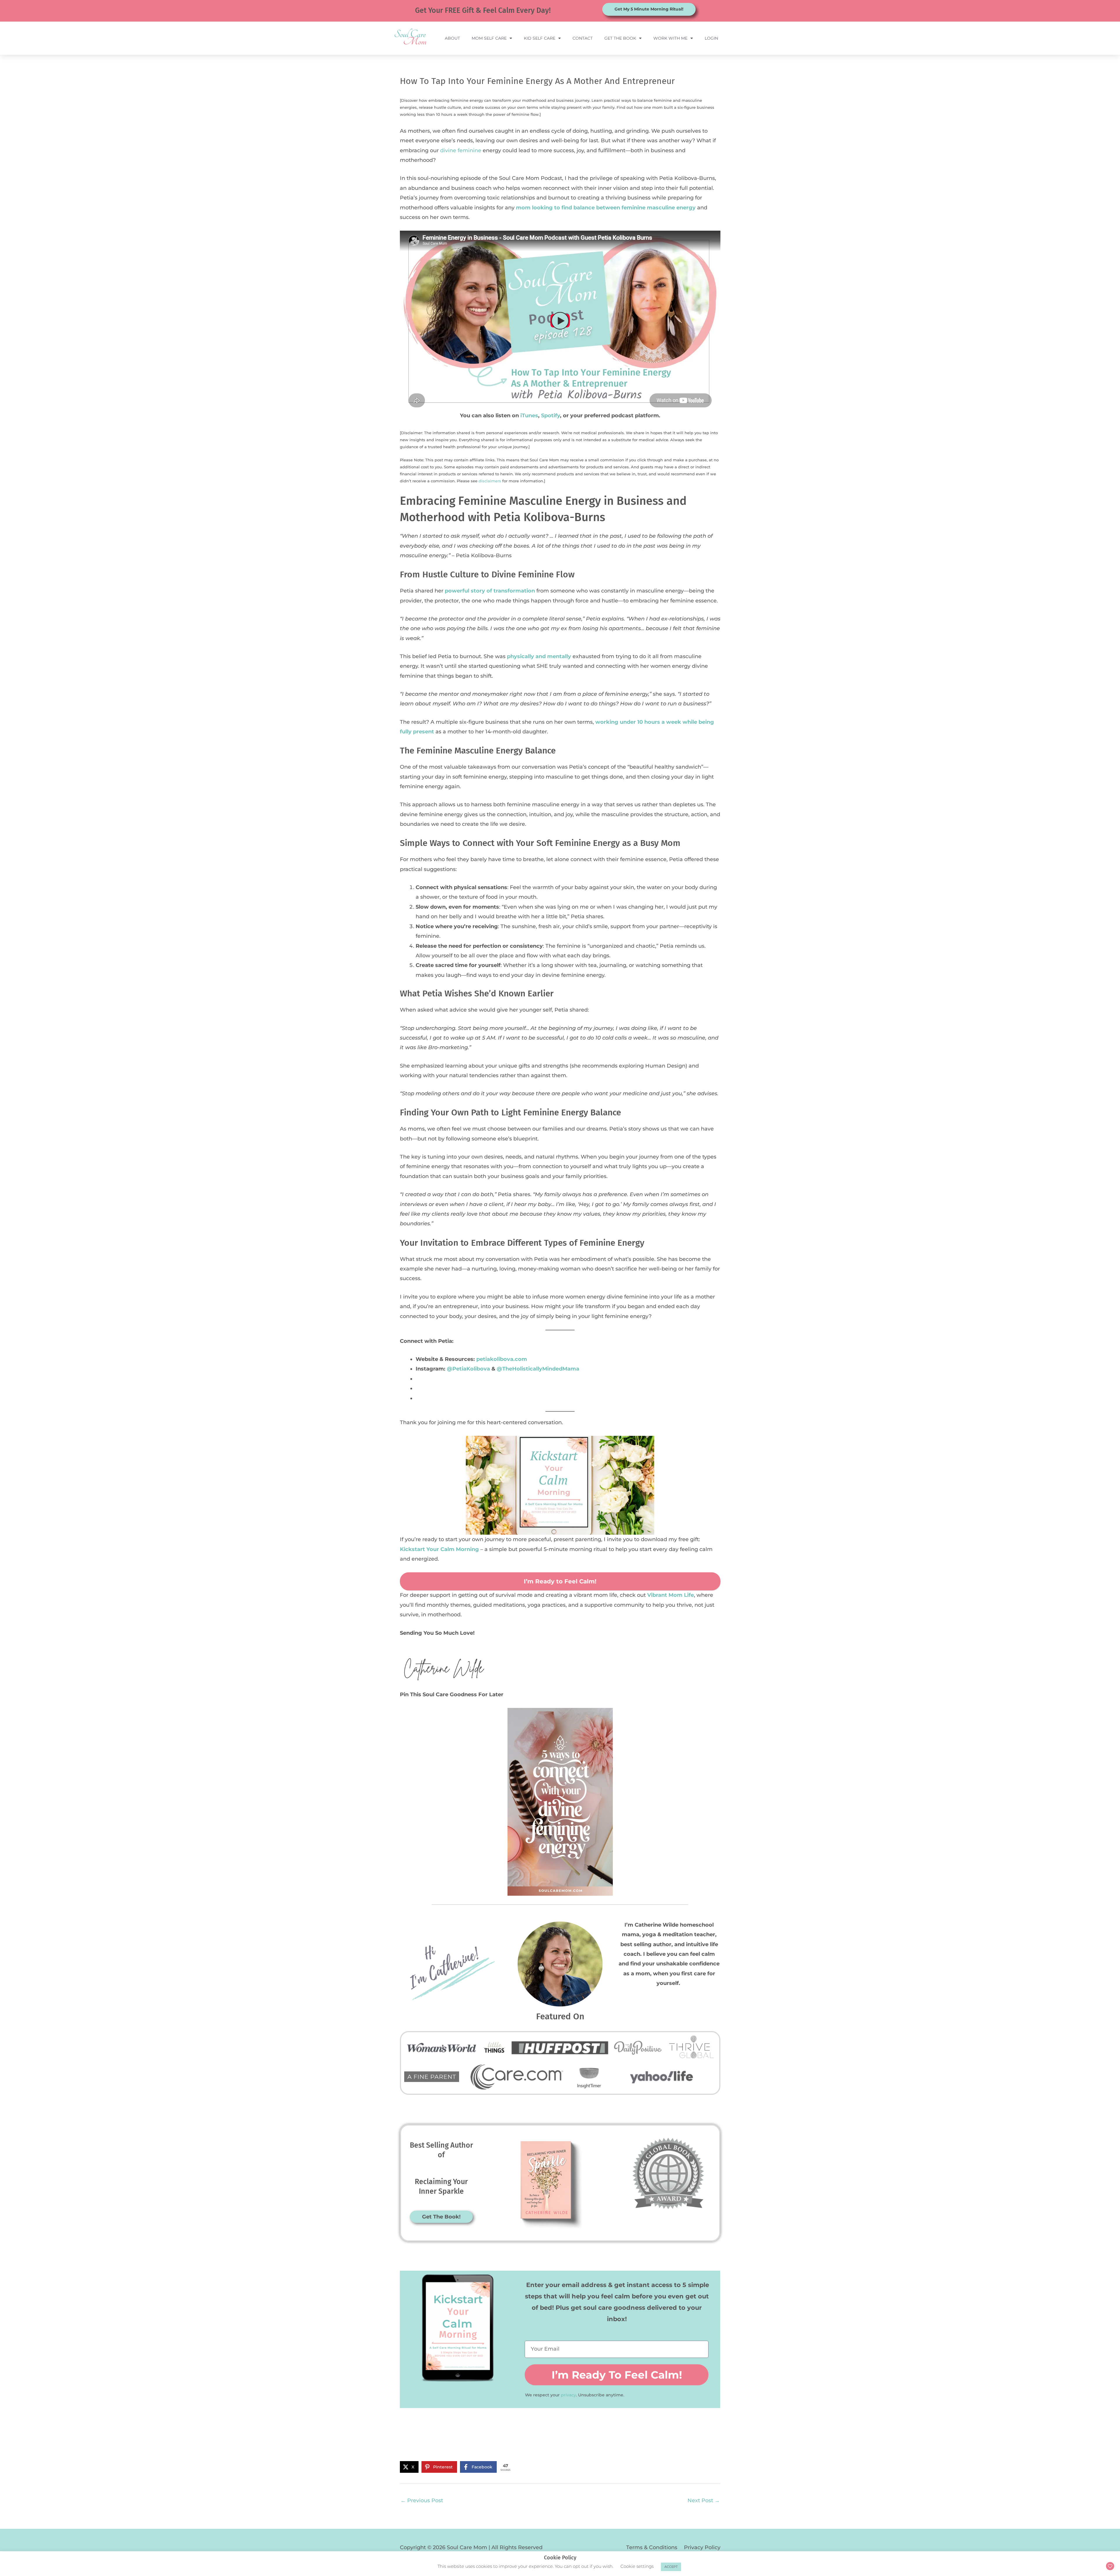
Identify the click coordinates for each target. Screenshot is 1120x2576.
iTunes (529, 416)
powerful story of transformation (490, 591)
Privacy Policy (702, 2547)
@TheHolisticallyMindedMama (538, 1369)
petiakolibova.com (502, 1359)
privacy (568, 2395)
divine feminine (461, 150)
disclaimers (490, 481)
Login (711, 38)
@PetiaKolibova (468, 1369)
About (452, 38)
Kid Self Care (540, 38)
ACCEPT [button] (671, 2567)
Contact (583, 38)
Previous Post (422, 2500)
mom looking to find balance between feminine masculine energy (606, 208)
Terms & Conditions (652, 2547)
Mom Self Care (489, 38)
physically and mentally (539, 656)
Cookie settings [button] (637, 2566)
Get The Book (620, 38)
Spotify (551, 416)
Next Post (704, 2500)
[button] (641, 1444)
